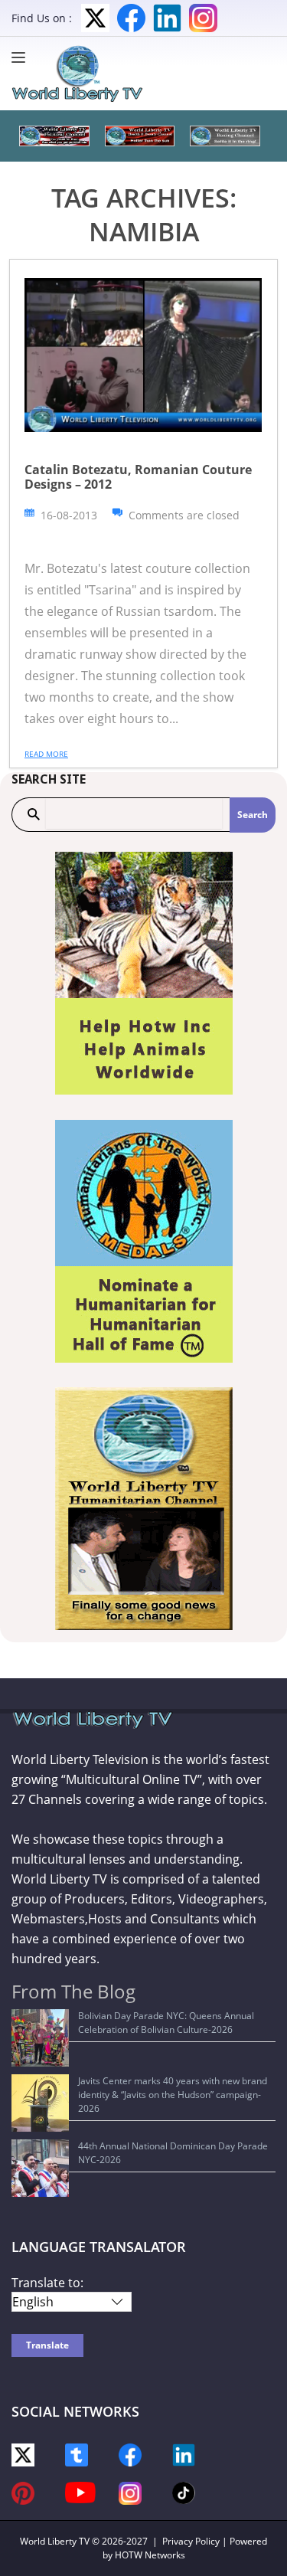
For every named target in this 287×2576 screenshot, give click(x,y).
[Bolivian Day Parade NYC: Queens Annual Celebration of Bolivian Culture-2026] (40, 2038)
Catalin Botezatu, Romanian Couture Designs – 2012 (138, 477)
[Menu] (22, 57)
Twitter (95, 18)
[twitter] (23, 2454)
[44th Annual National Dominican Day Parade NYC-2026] (40, 2168)
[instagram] (130, 2492)
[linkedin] (184, 2454)
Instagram (203, 18)
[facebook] (130, 2454)
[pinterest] (23, 2492)
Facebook (131, 18)
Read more (46, 754)
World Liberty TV (55, 2541)
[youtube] (80, 2491)
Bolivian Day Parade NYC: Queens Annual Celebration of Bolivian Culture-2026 (166, 2023)
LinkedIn (167, 18)
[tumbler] (77, 2454)
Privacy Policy (191, 2541)
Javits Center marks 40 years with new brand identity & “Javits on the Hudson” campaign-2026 (173, 2095)
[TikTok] (184, 2492)
